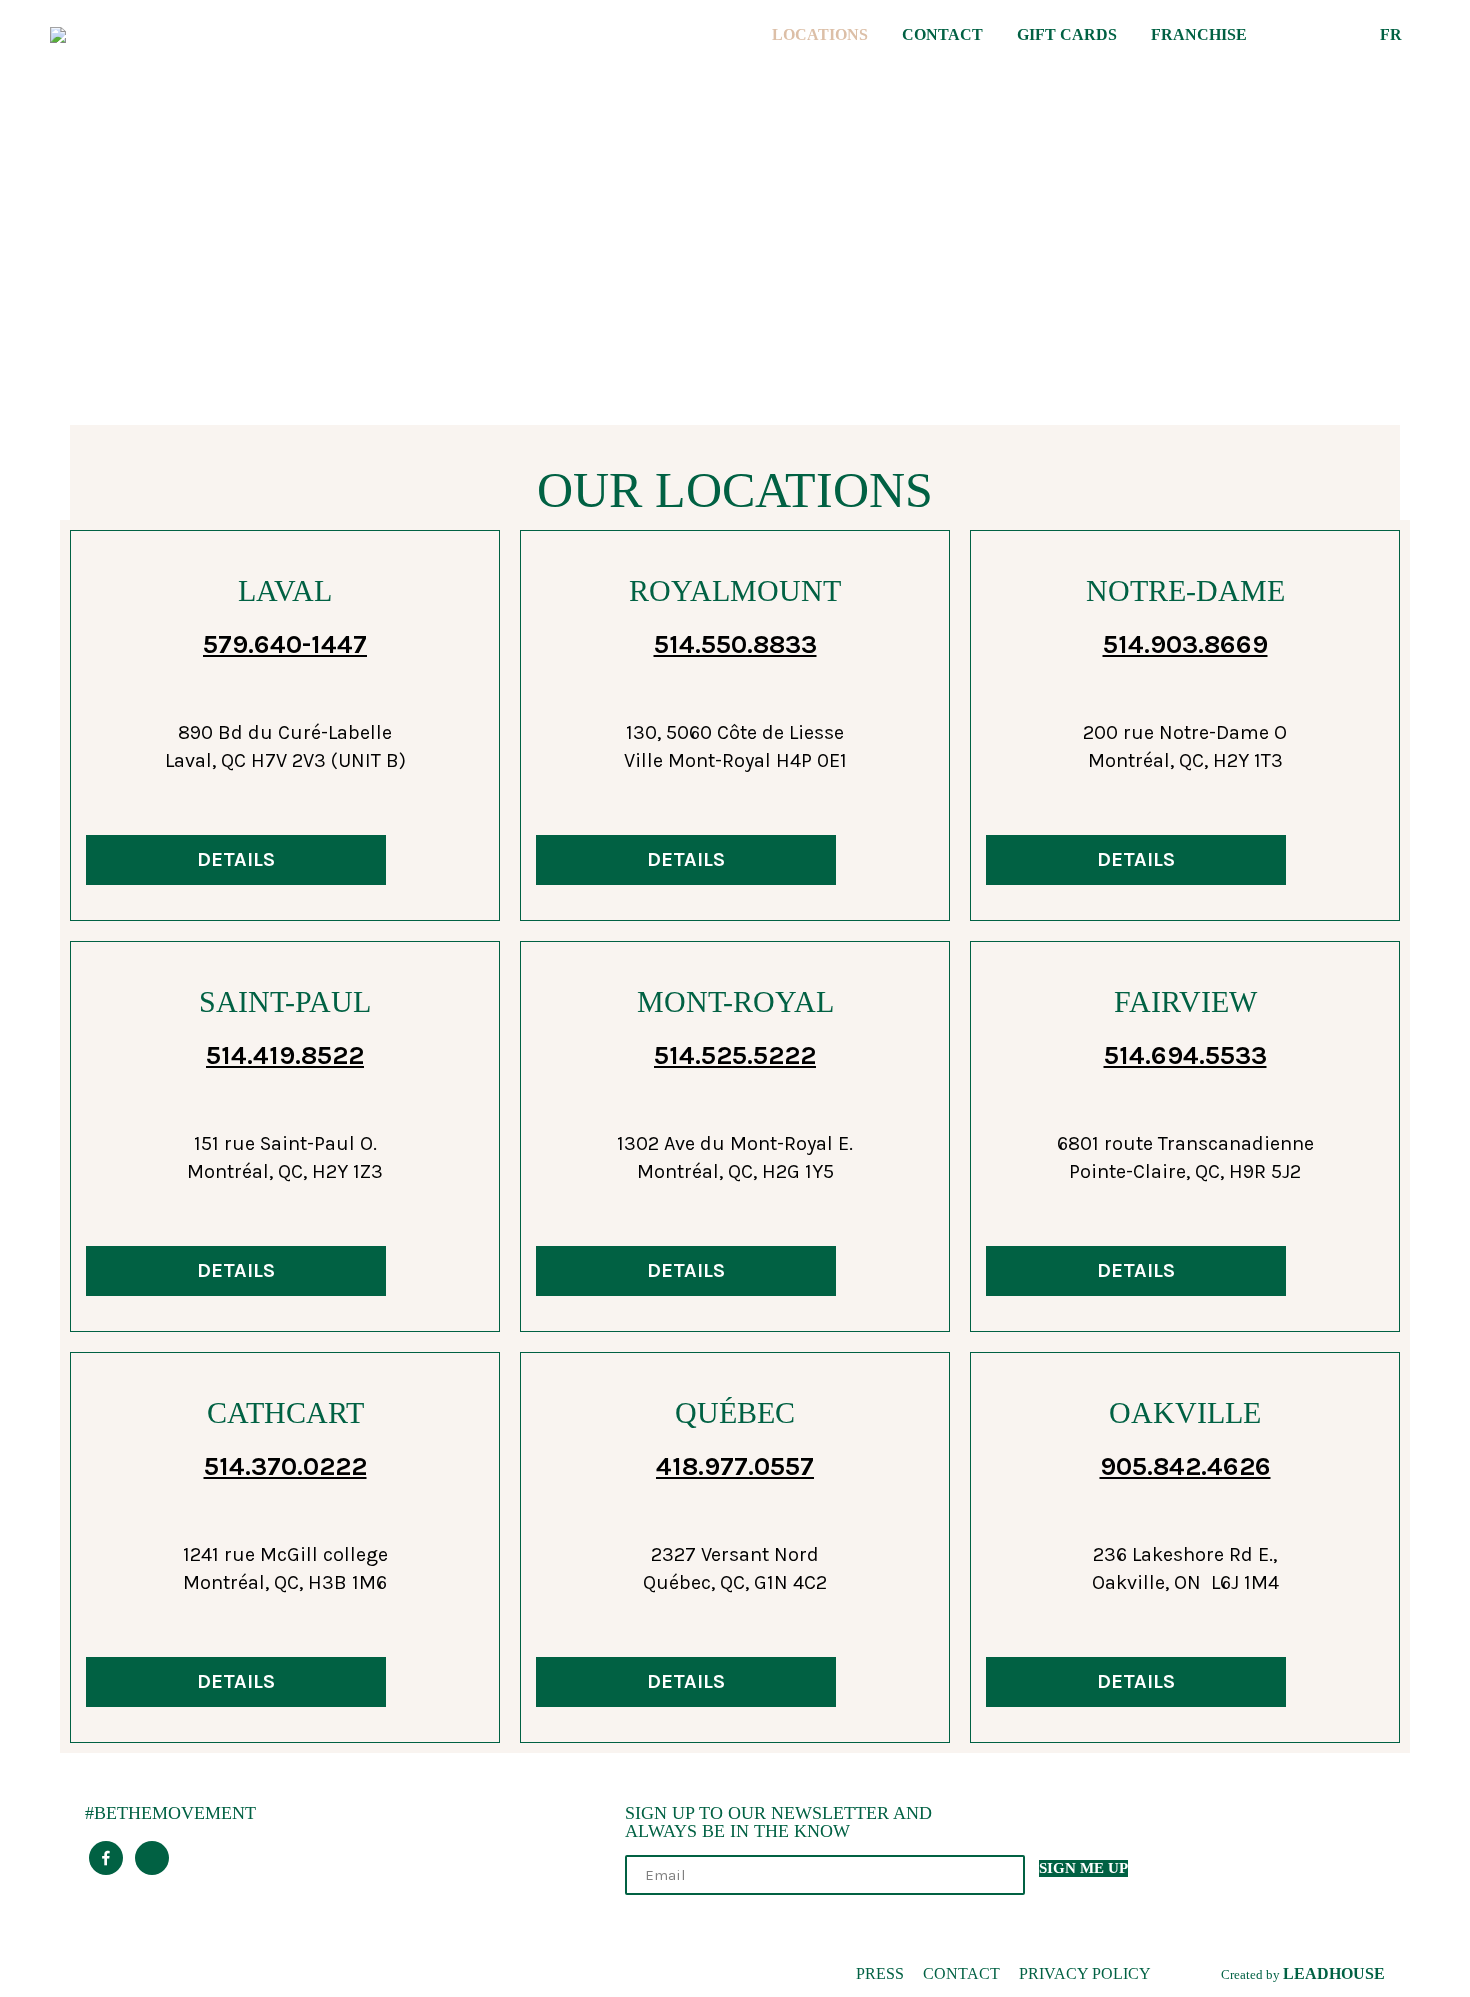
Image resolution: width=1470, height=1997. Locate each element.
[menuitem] (823, 35)
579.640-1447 (285, 644)
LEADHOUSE (1334, 1973)
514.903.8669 (1185, 644)
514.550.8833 (735, 644)
